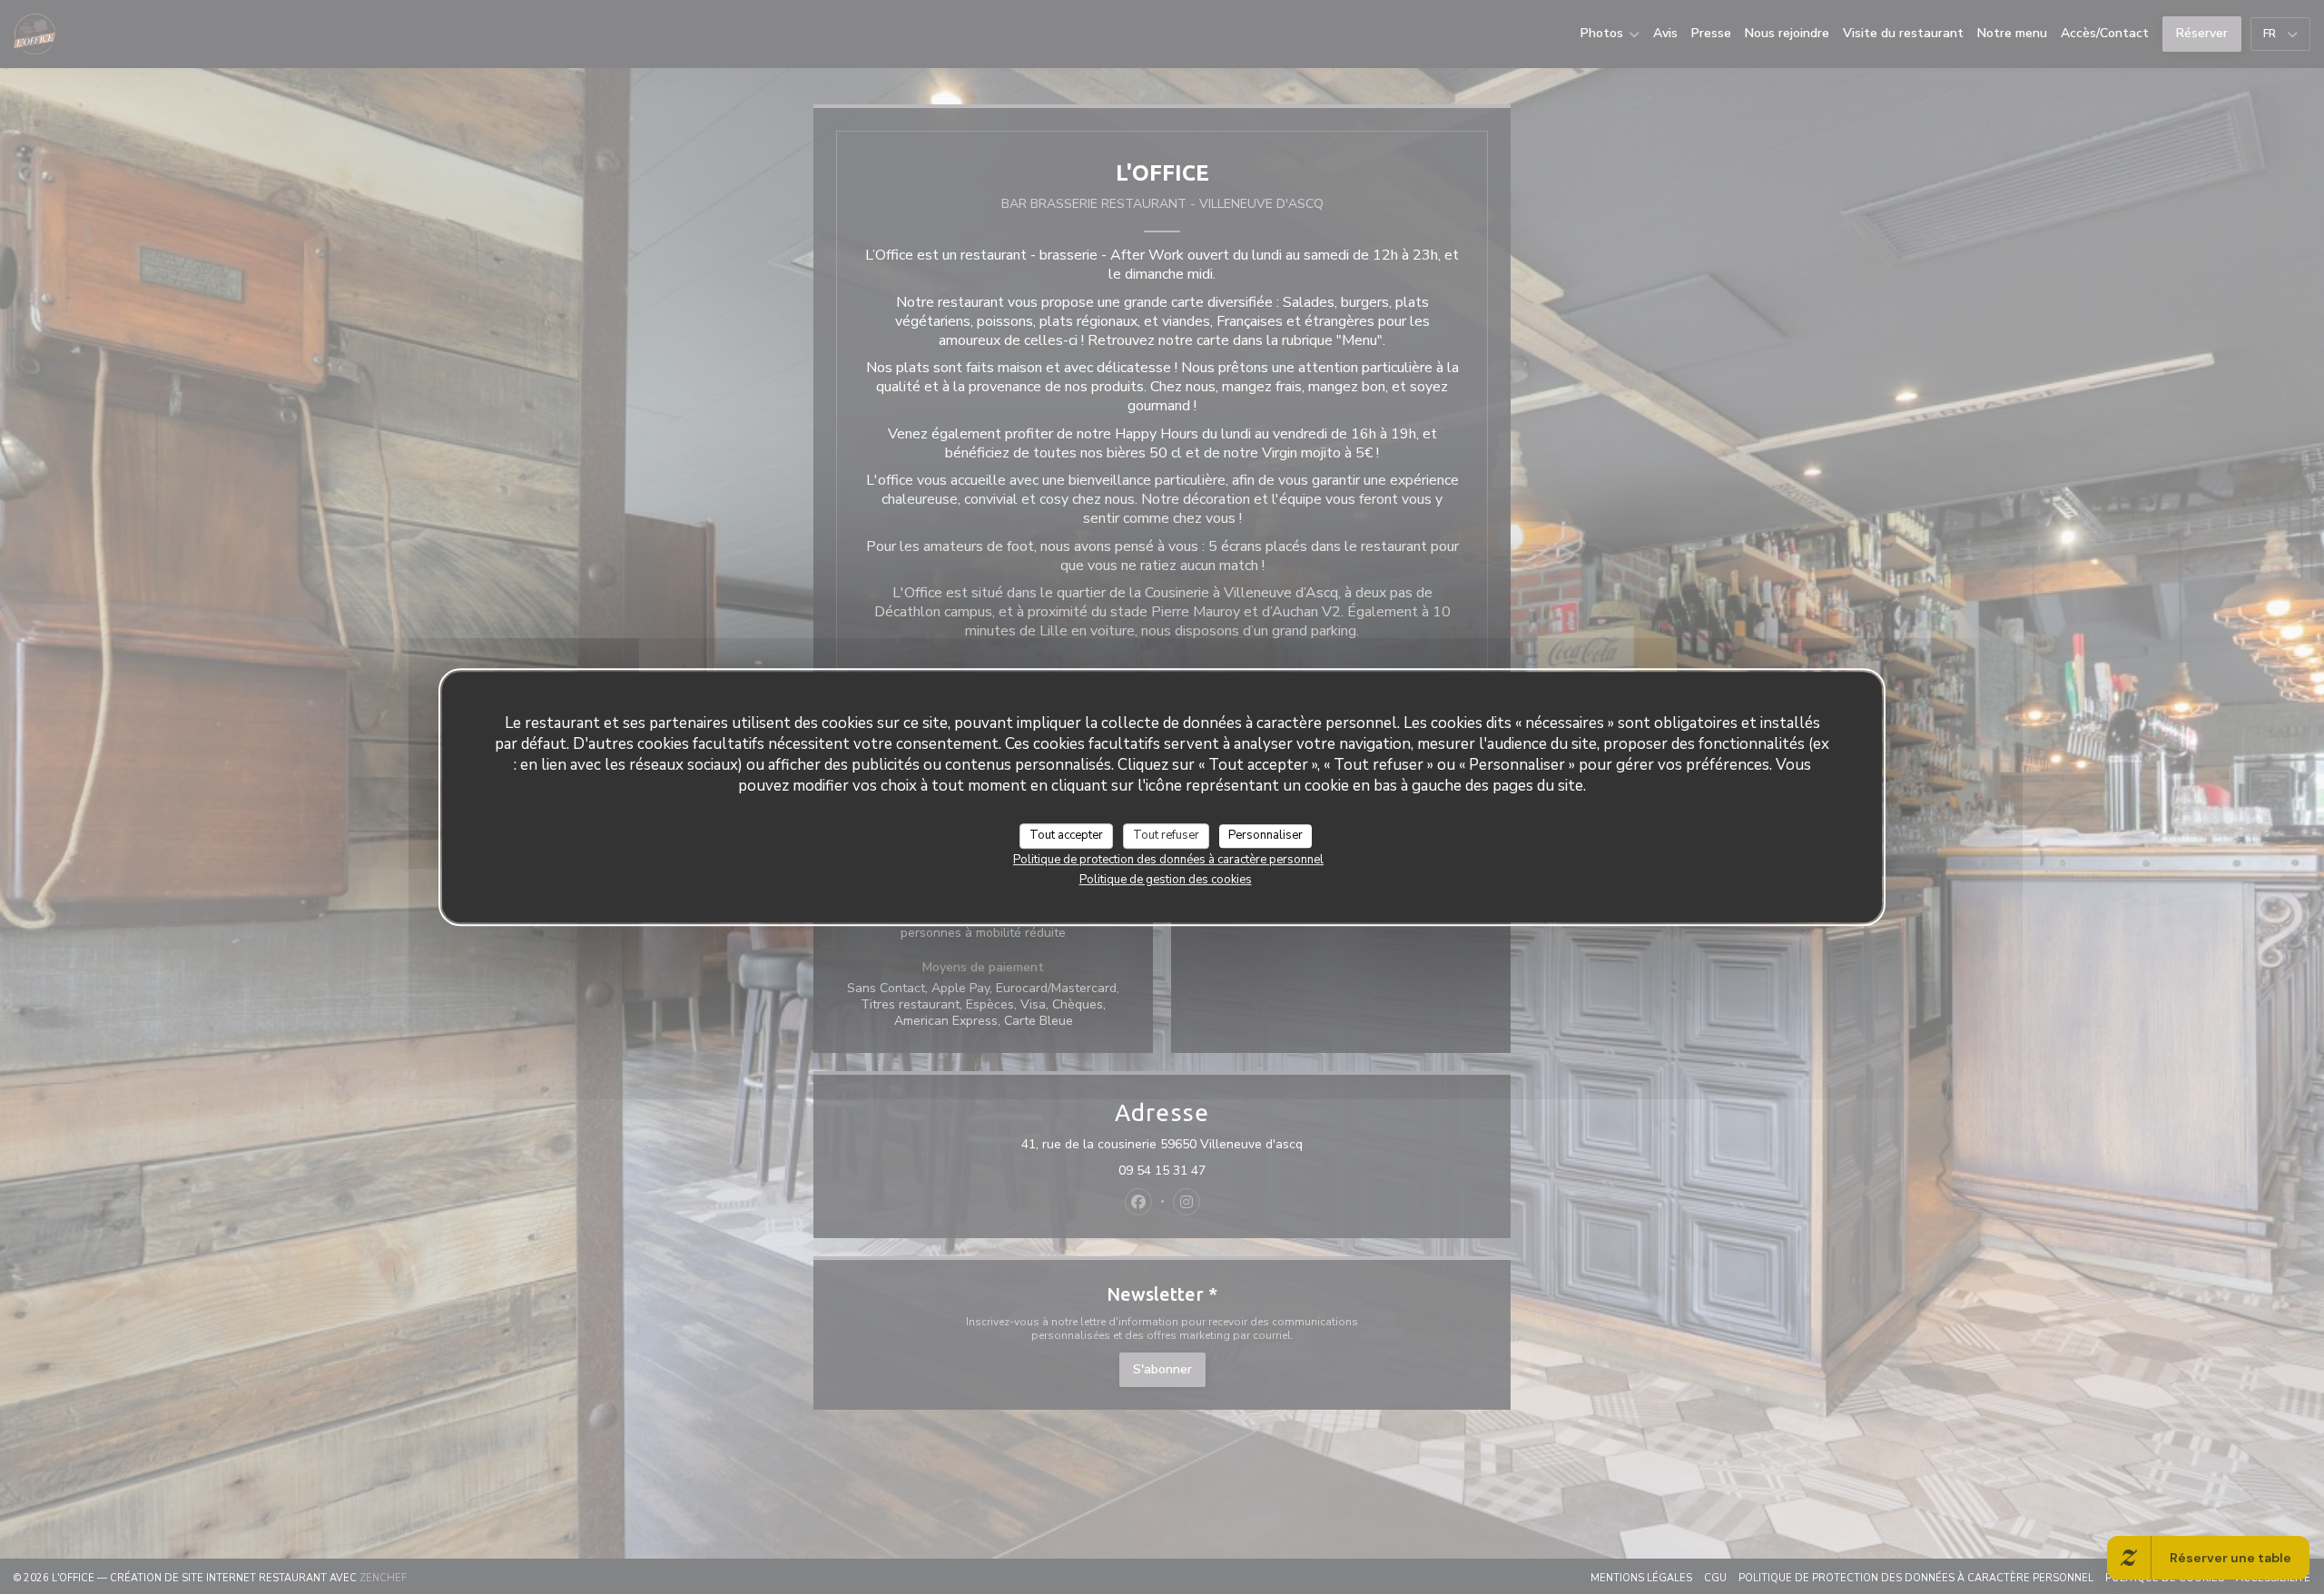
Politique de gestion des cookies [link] (1166, 880)
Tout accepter (1066, 835)
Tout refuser (1166, 835)
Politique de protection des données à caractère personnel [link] (1168, 860)
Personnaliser (1265, 835)
